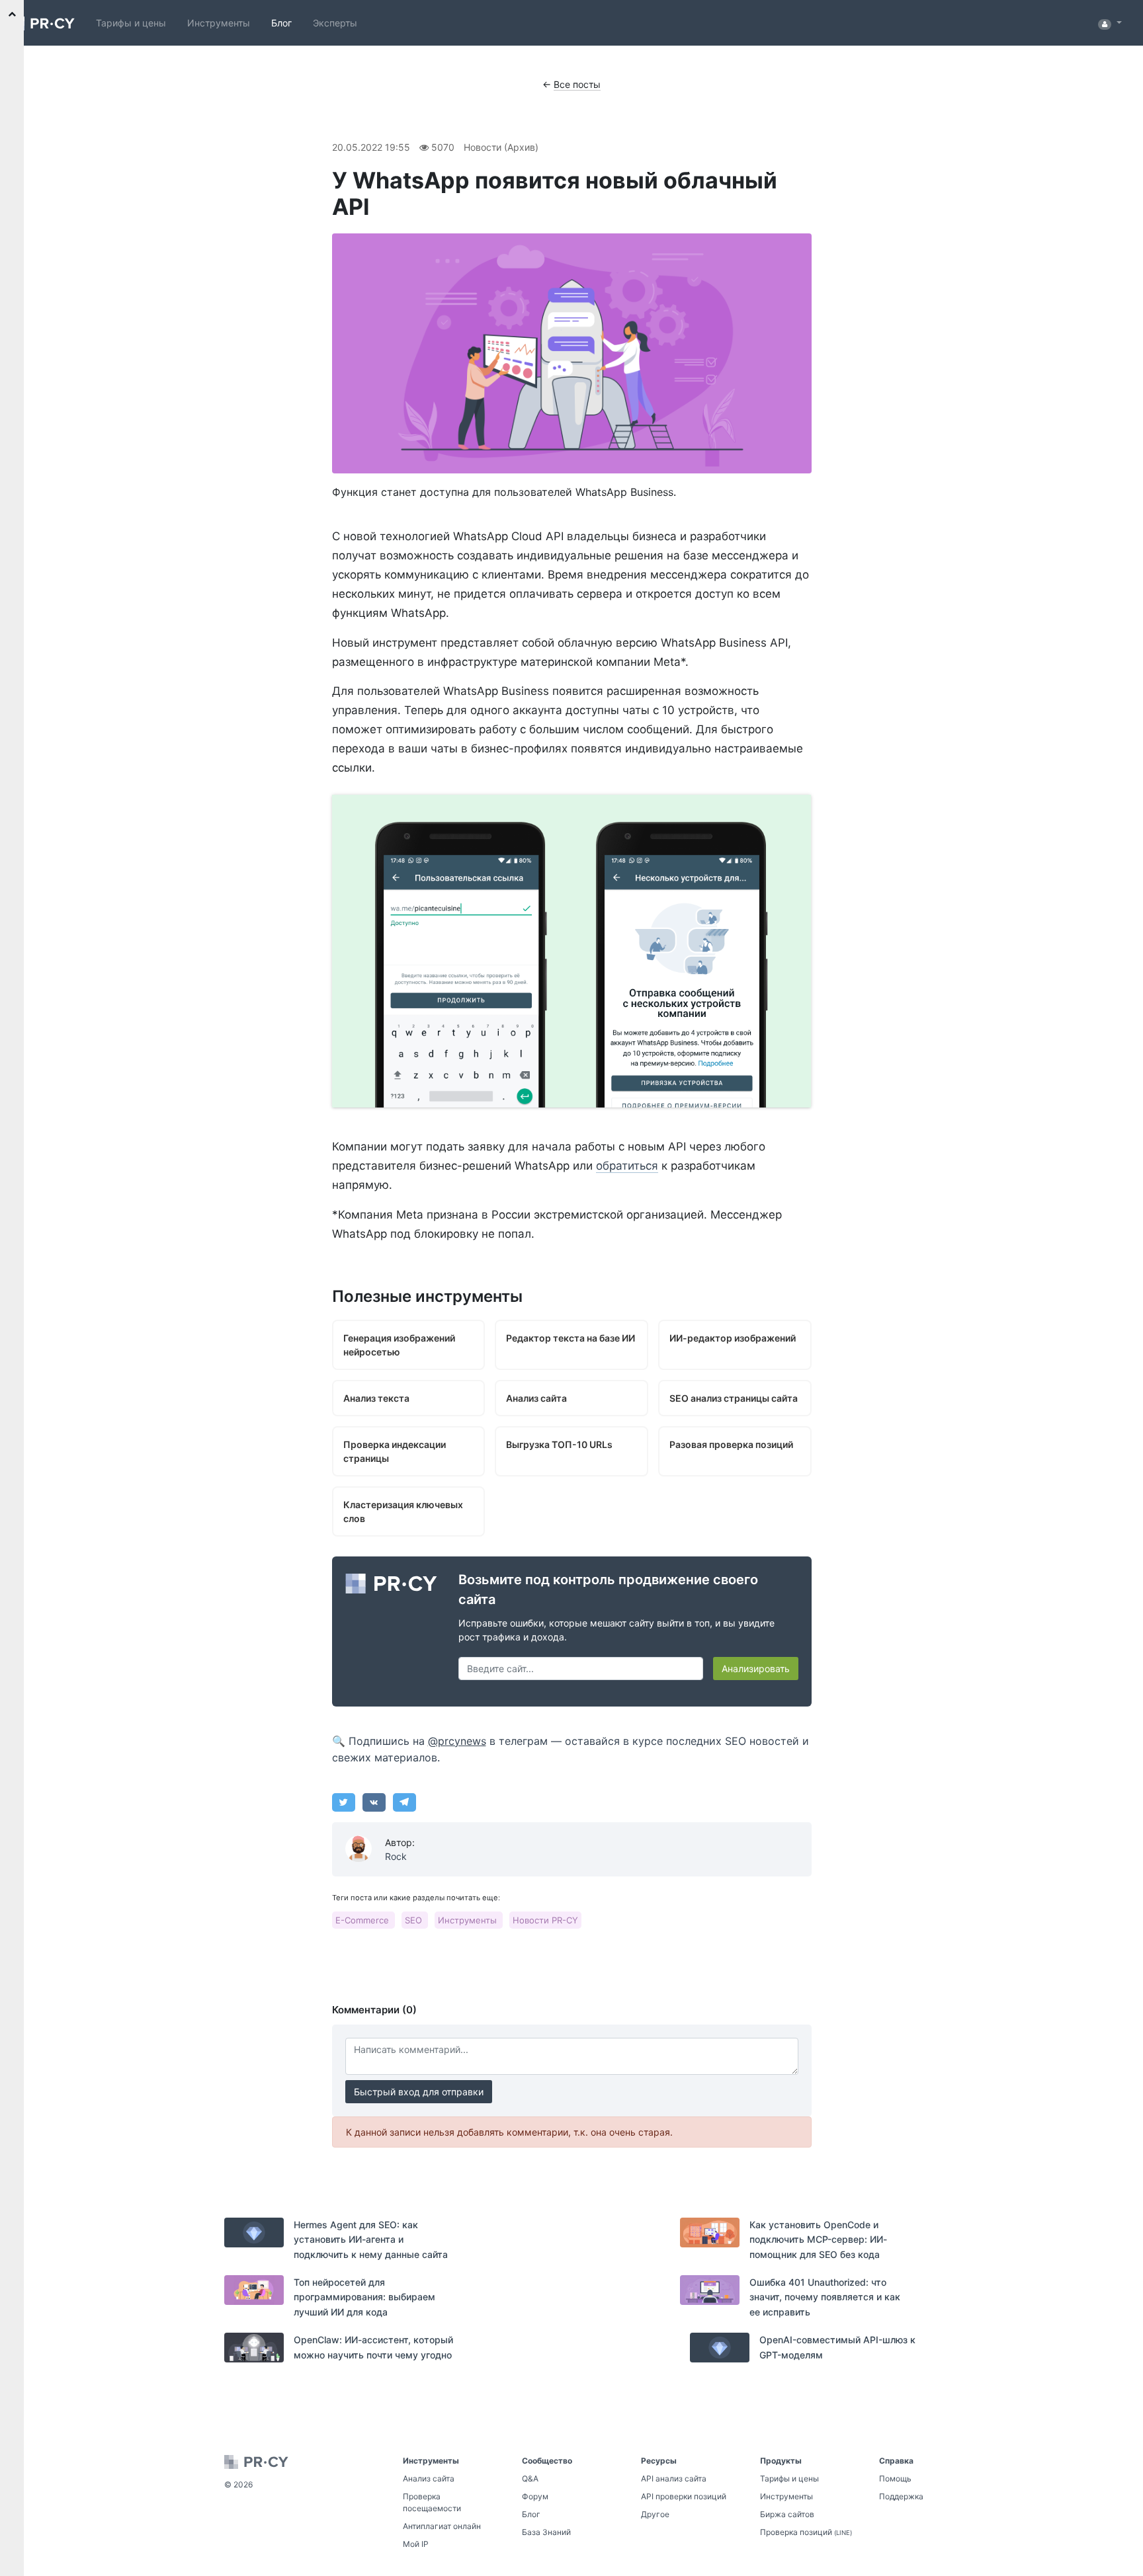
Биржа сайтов (787, 2514)
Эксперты (335, 23)
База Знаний (546, 2532)
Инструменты (219, 23)
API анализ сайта (674, 2478)
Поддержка (901, 2496)
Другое (655, 2514)
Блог (281, 23)
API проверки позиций (684, 2496)
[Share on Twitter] (344, 1802)
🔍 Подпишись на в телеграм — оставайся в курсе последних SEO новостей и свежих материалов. (571, 1750)
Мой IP (416, 2544)
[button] (1110, 23)
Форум (535, 2496)
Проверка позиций (806, 2532)
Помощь (895, 2478)
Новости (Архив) (501, 147)
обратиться (627, 1166)
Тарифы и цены (131, 23)
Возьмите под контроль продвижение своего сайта (608, 1590)
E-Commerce (363, 1920)
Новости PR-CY (545, 1920)
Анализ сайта (429, 2478)
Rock (396, 1856)
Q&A (530, 2478)
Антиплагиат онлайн (442, 2526)
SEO (415, 1920)
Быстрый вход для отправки (419, 2092)
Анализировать (756, 1669)
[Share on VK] (374, 1802)
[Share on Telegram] (404, 1802)
